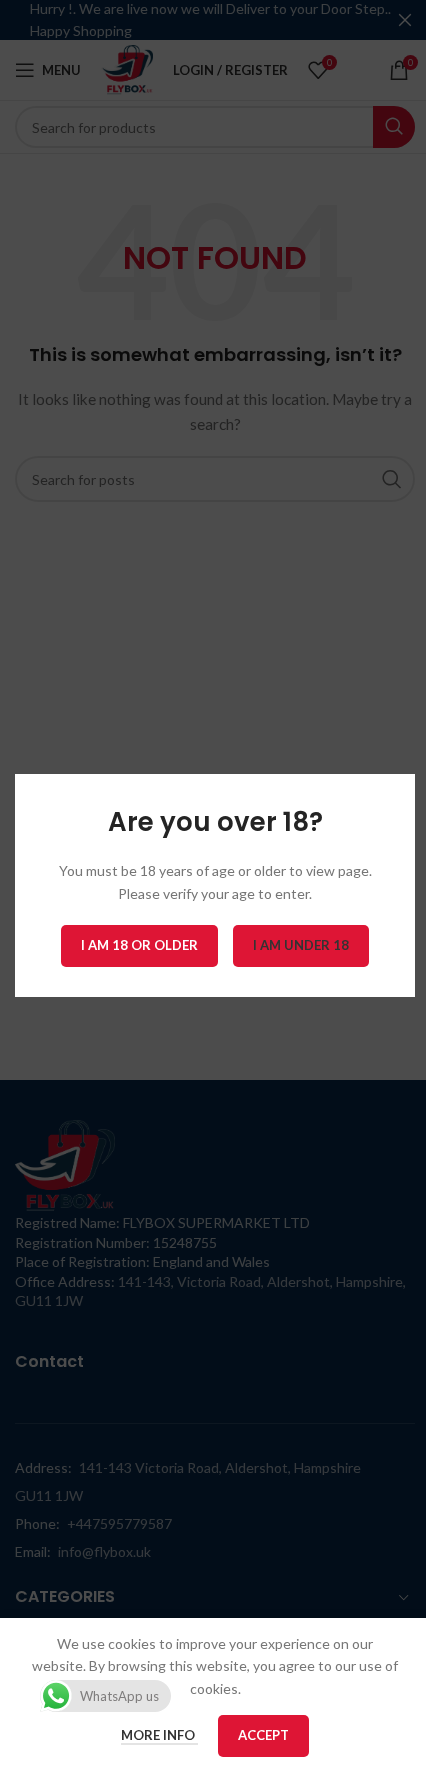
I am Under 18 (301, 946)
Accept (263, 1735)
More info (159, 1735)
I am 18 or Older (139, 946)
